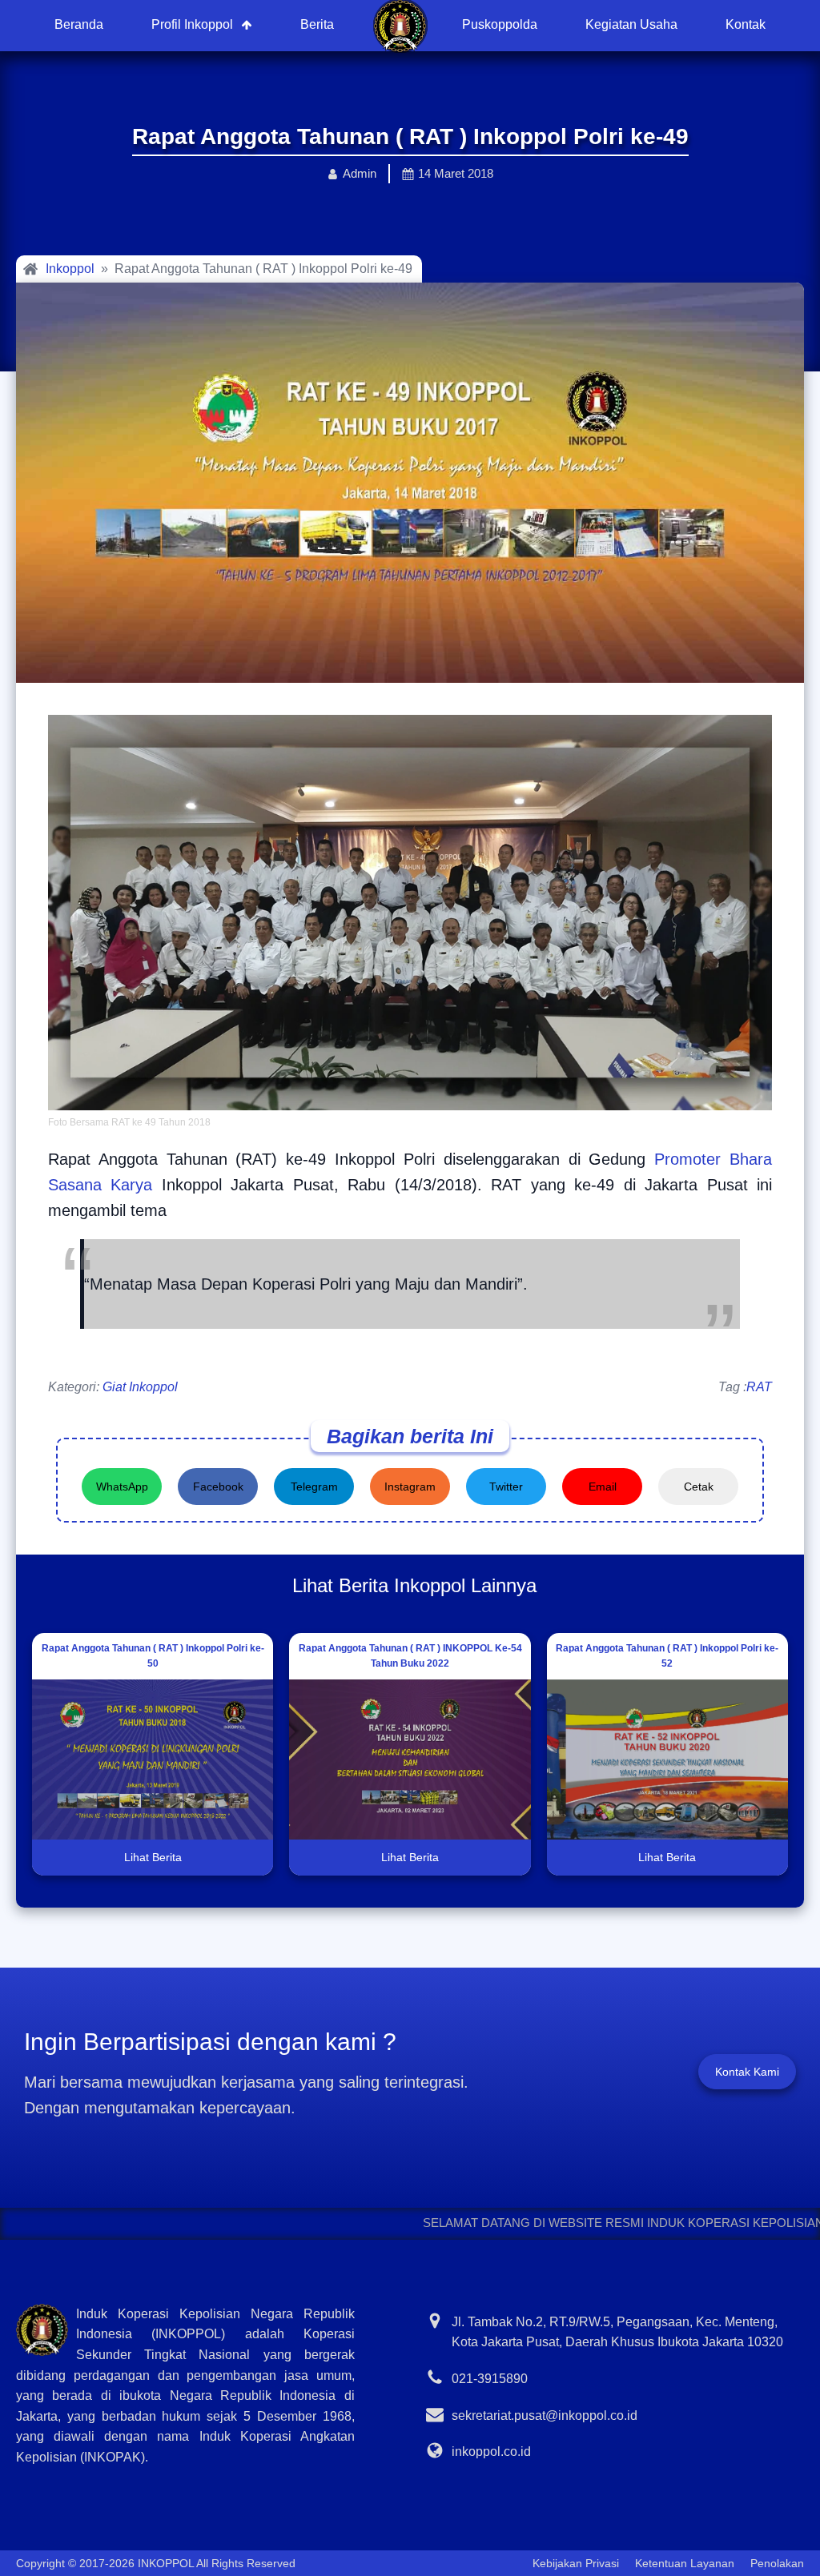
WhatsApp (122, 1487)
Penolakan (777, 2563)
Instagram (410, 1487)
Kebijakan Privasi (576, 2563)
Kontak (746, 24)
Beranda (79, 24)
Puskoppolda (500, 24)
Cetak (699, 1487)
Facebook (218, 1487)
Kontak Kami (747, 2072)
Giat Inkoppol (140, 1387)
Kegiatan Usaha (631, 24)
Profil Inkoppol (192, 24)
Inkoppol (70, 269)
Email (603, 1487)
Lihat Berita (153, 1857)
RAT (759, 1387)
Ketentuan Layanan (685, 2563)
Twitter (506, 1487)
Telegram (314, 1487)
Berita (317, 24)
